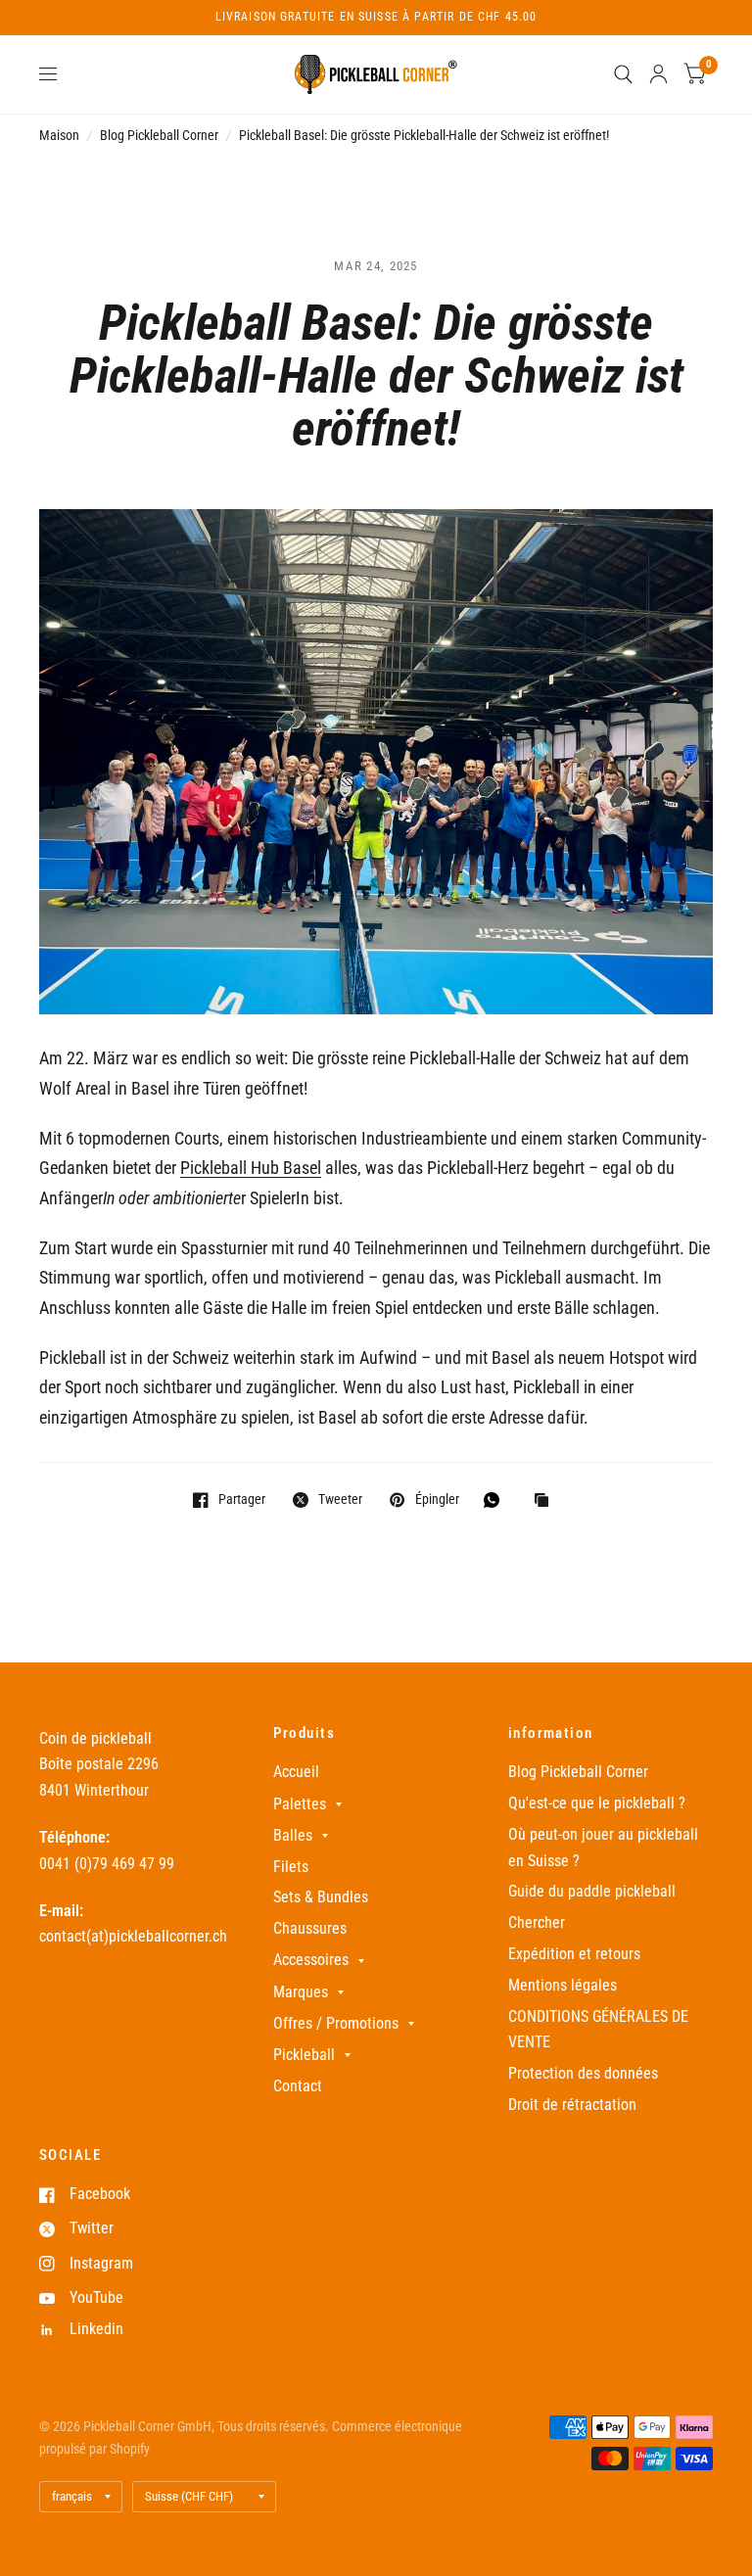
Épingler (437, 1499)
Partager (242, 1499)
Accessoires (311, 1960)
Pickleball (304, 2055)
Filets (291, 1867)
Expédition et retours (574, 1954)
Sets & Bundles (321, 1897)
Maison (59, 135)
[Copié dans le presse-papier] (546, 1501)
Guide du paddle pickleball (592, 1891)
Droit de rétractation (572, 2105)
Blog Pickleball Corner (159, 135)
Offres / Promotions (336, 2023)
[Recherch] (623, 74)
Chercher (537, 1922)
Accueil (296, 1772)
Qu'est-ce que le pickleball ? (597, 1803)
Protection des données (583, 2073)
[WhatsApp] (496, 1500)
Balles (293, 1835)
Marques (301, 1992)
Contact (298, 2086)
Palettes (300, 1804)
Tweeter (340, 1499)
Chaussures (310, 1928)
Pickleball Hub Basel (251, 1168)
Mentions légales (563, 1985)
